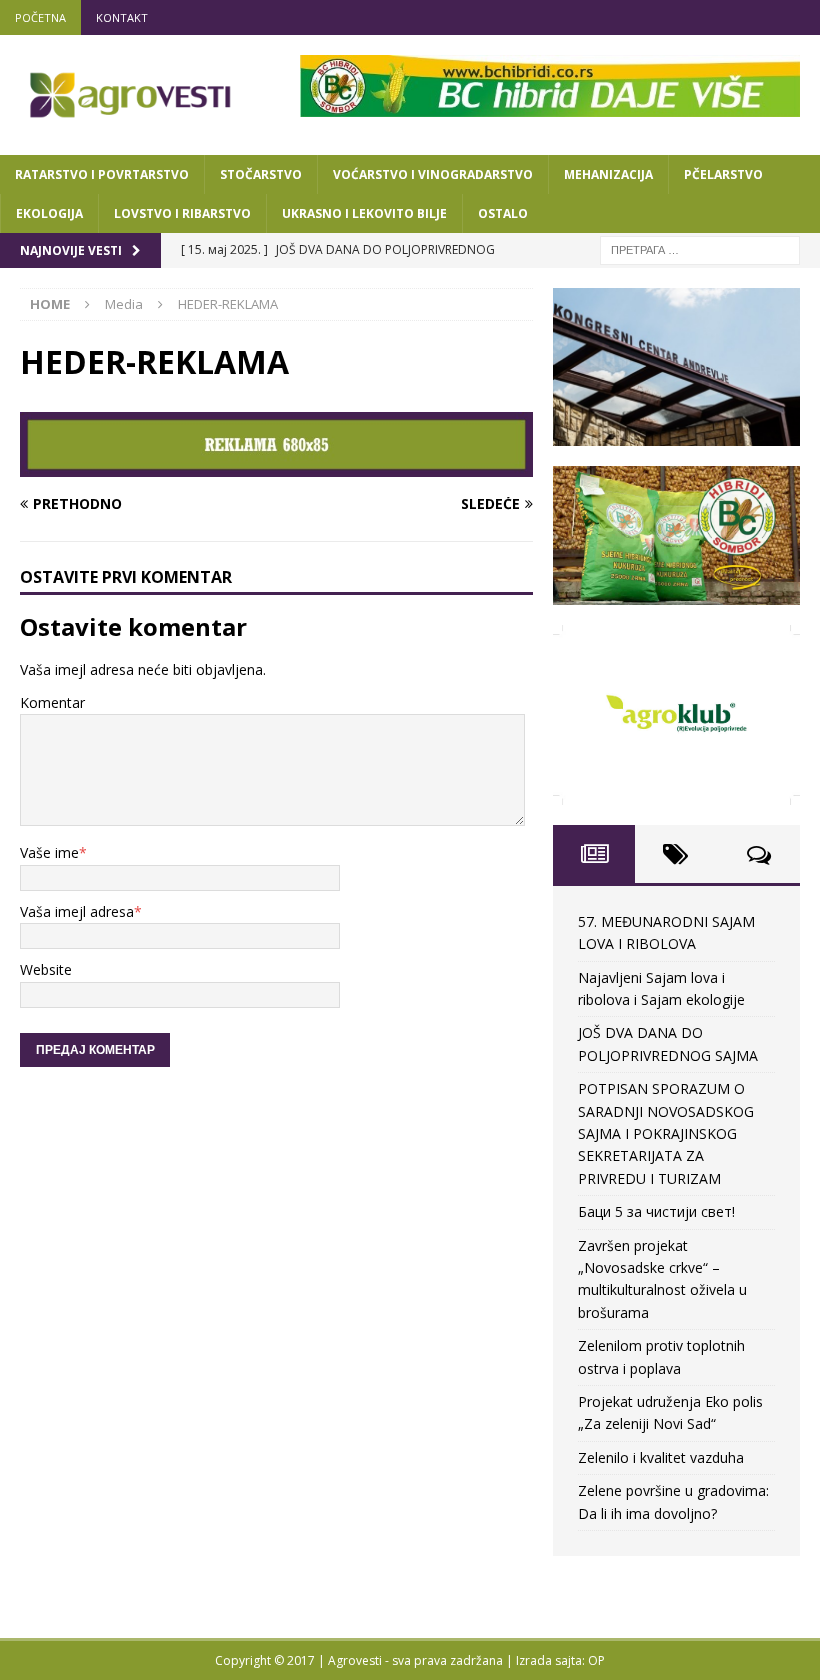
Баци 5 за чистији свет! (656, 1211)
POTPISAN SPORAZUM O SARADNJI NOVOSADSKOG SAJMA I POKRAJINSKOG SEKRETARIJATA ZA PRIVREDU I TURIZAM (666, 1133)
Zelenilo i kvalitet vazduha (661, 1457)
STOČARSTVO (261, 174)
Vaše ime (49, 852)
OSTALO (503, 213)
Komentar (52, 702)
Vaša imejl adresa (77, 911)
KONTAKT (122, 17)
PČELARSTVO (723, 174)
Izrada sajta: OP (560, 1660)
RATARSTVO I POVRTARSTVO (102, 174)
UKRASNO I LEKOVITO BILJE (364, 213)
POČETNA (40, 17)
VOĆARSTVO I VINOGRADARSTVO (433, 174)
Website (46, 969)
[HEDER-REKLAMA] (276, 464)
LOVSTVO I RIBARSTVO (182, 213)
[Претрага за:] (700, 248)
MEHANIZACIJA (608, 174)
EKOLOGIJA (49, 213)
